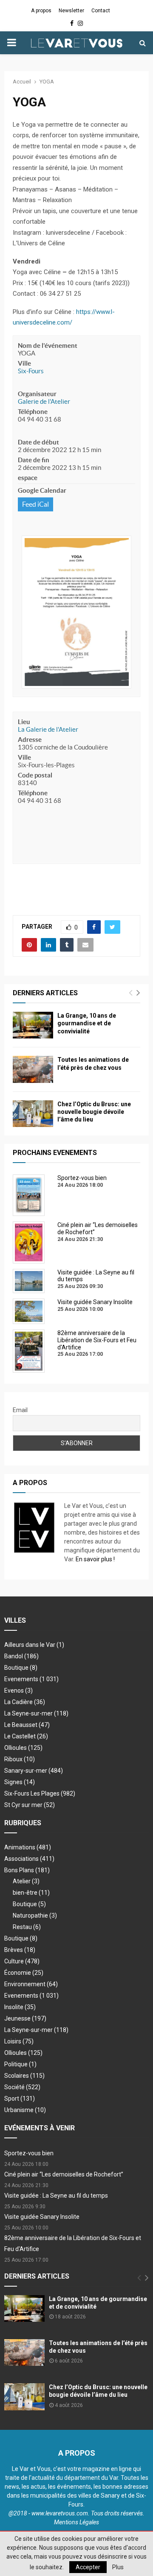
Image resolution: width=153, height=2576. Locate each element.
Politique (20, 2064)
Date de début (38, 442)
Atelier (26, 1881)
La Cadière (25, 1702)
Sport (20, 2099)
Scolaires (24, 2076)
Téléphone (33, 412)
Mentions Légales (76, 2522)
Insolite (20, 2007)
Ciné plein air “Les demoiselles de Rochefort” (64, 2174)
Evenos (18, 1690)
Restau (27, 1927)
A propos (41, 11)
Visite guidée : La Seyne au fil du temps (56, 2196)
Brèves (20, 1950)
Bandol (21, 1656)
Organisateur (37, 394)
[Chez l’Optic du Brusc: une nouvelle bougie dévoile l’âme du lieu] (33, 1114)
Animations (28, 1847)
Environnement (31, 1984)
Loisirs (19, 2041)
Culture (22, 1961)
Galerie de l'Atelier (44, 401)
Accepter (88, 2567)
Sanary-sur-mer (34, 1771)
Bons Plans (27, 1870)
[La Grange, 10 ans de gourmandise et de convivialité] (33, 1025)
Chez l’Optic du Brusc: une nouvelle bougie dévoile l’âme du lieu (94, 1112)
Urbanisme (25, 2110)
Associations (29, 1859)
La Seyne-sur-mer (36, 1713)
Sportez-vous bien (29, 2153)
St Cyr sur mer (30, 1805)
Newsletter (71, 11)
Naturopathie (35, 1915)
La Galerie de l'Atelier (48, 729)
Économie (24, 1973)
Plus (118, 2567)
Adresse (30, 740)
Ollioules (23, 1748)
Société (22, 2087)
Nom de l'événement (48, 346)
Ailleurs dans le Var (34, 1645)
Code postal (35, 775)
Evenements (21, 1679)
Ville (24, 363)
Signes (20, 1782)
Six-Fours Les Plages (40, 1793)
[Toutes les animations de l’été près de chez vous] (33, 1069)
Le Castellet (26, 1736)
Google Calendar (42, 490)
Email (20, 1410)
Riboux (20, 1759)
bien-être (31, 1893)
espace (28, 478)
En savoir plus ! (95, 1559)
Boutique (21, 1668)
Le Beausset (27, 1725)
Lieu (24, 722)
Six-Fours (31, 371)
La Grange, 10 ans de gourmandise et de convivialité (87, 1023)
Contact (101, 11)
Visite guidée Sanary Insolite (42, 2217)
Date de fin (34, 460)
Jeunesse (25, 2018)
